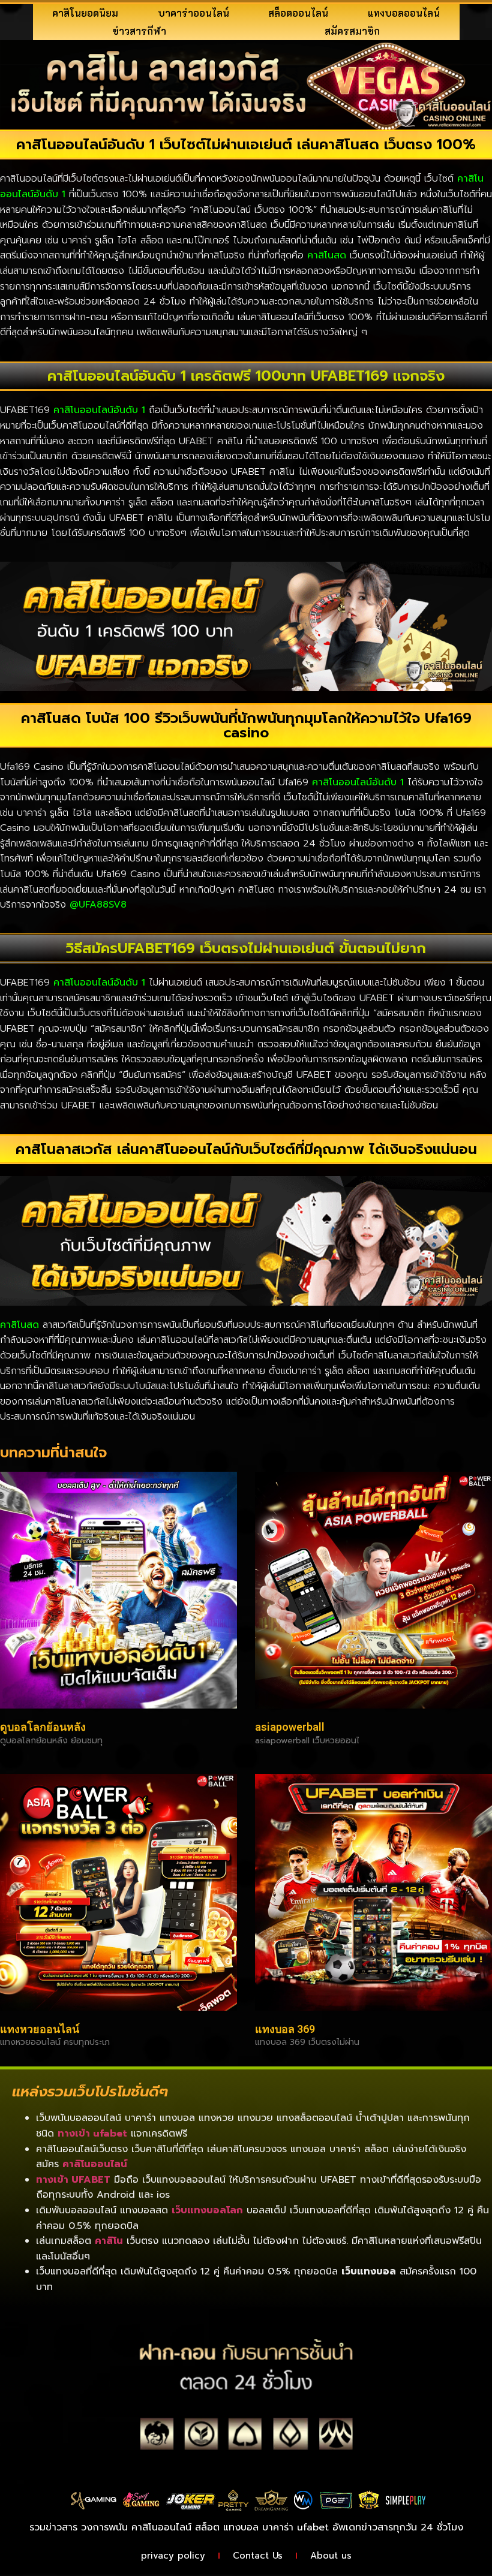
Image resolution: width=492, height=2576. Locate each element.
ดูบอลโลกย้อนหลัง (43, 1727)
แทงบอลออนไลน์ (404, 13)
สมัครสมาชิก (352, 31)
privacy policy (173, 2556)
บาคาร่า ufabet (295, 2527)
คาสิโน (109, 2241)
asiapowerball (290, 1727)
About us (331, 2556)
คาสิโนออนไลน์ (95, 2164)
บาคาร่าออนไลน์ (193, 13)
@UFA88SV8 (98, 905)
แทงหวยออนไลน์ (40, 2029)
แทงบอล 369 (285, 2029)
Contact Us (258, 2556)
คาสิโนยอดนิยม (85, 13)
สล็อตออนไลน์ (298, 13)
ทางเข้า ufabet (92, 2134)
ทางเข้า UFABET (73, 2180)
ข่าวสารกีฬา (139, 31)
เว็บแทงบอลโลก (207, 2210)
